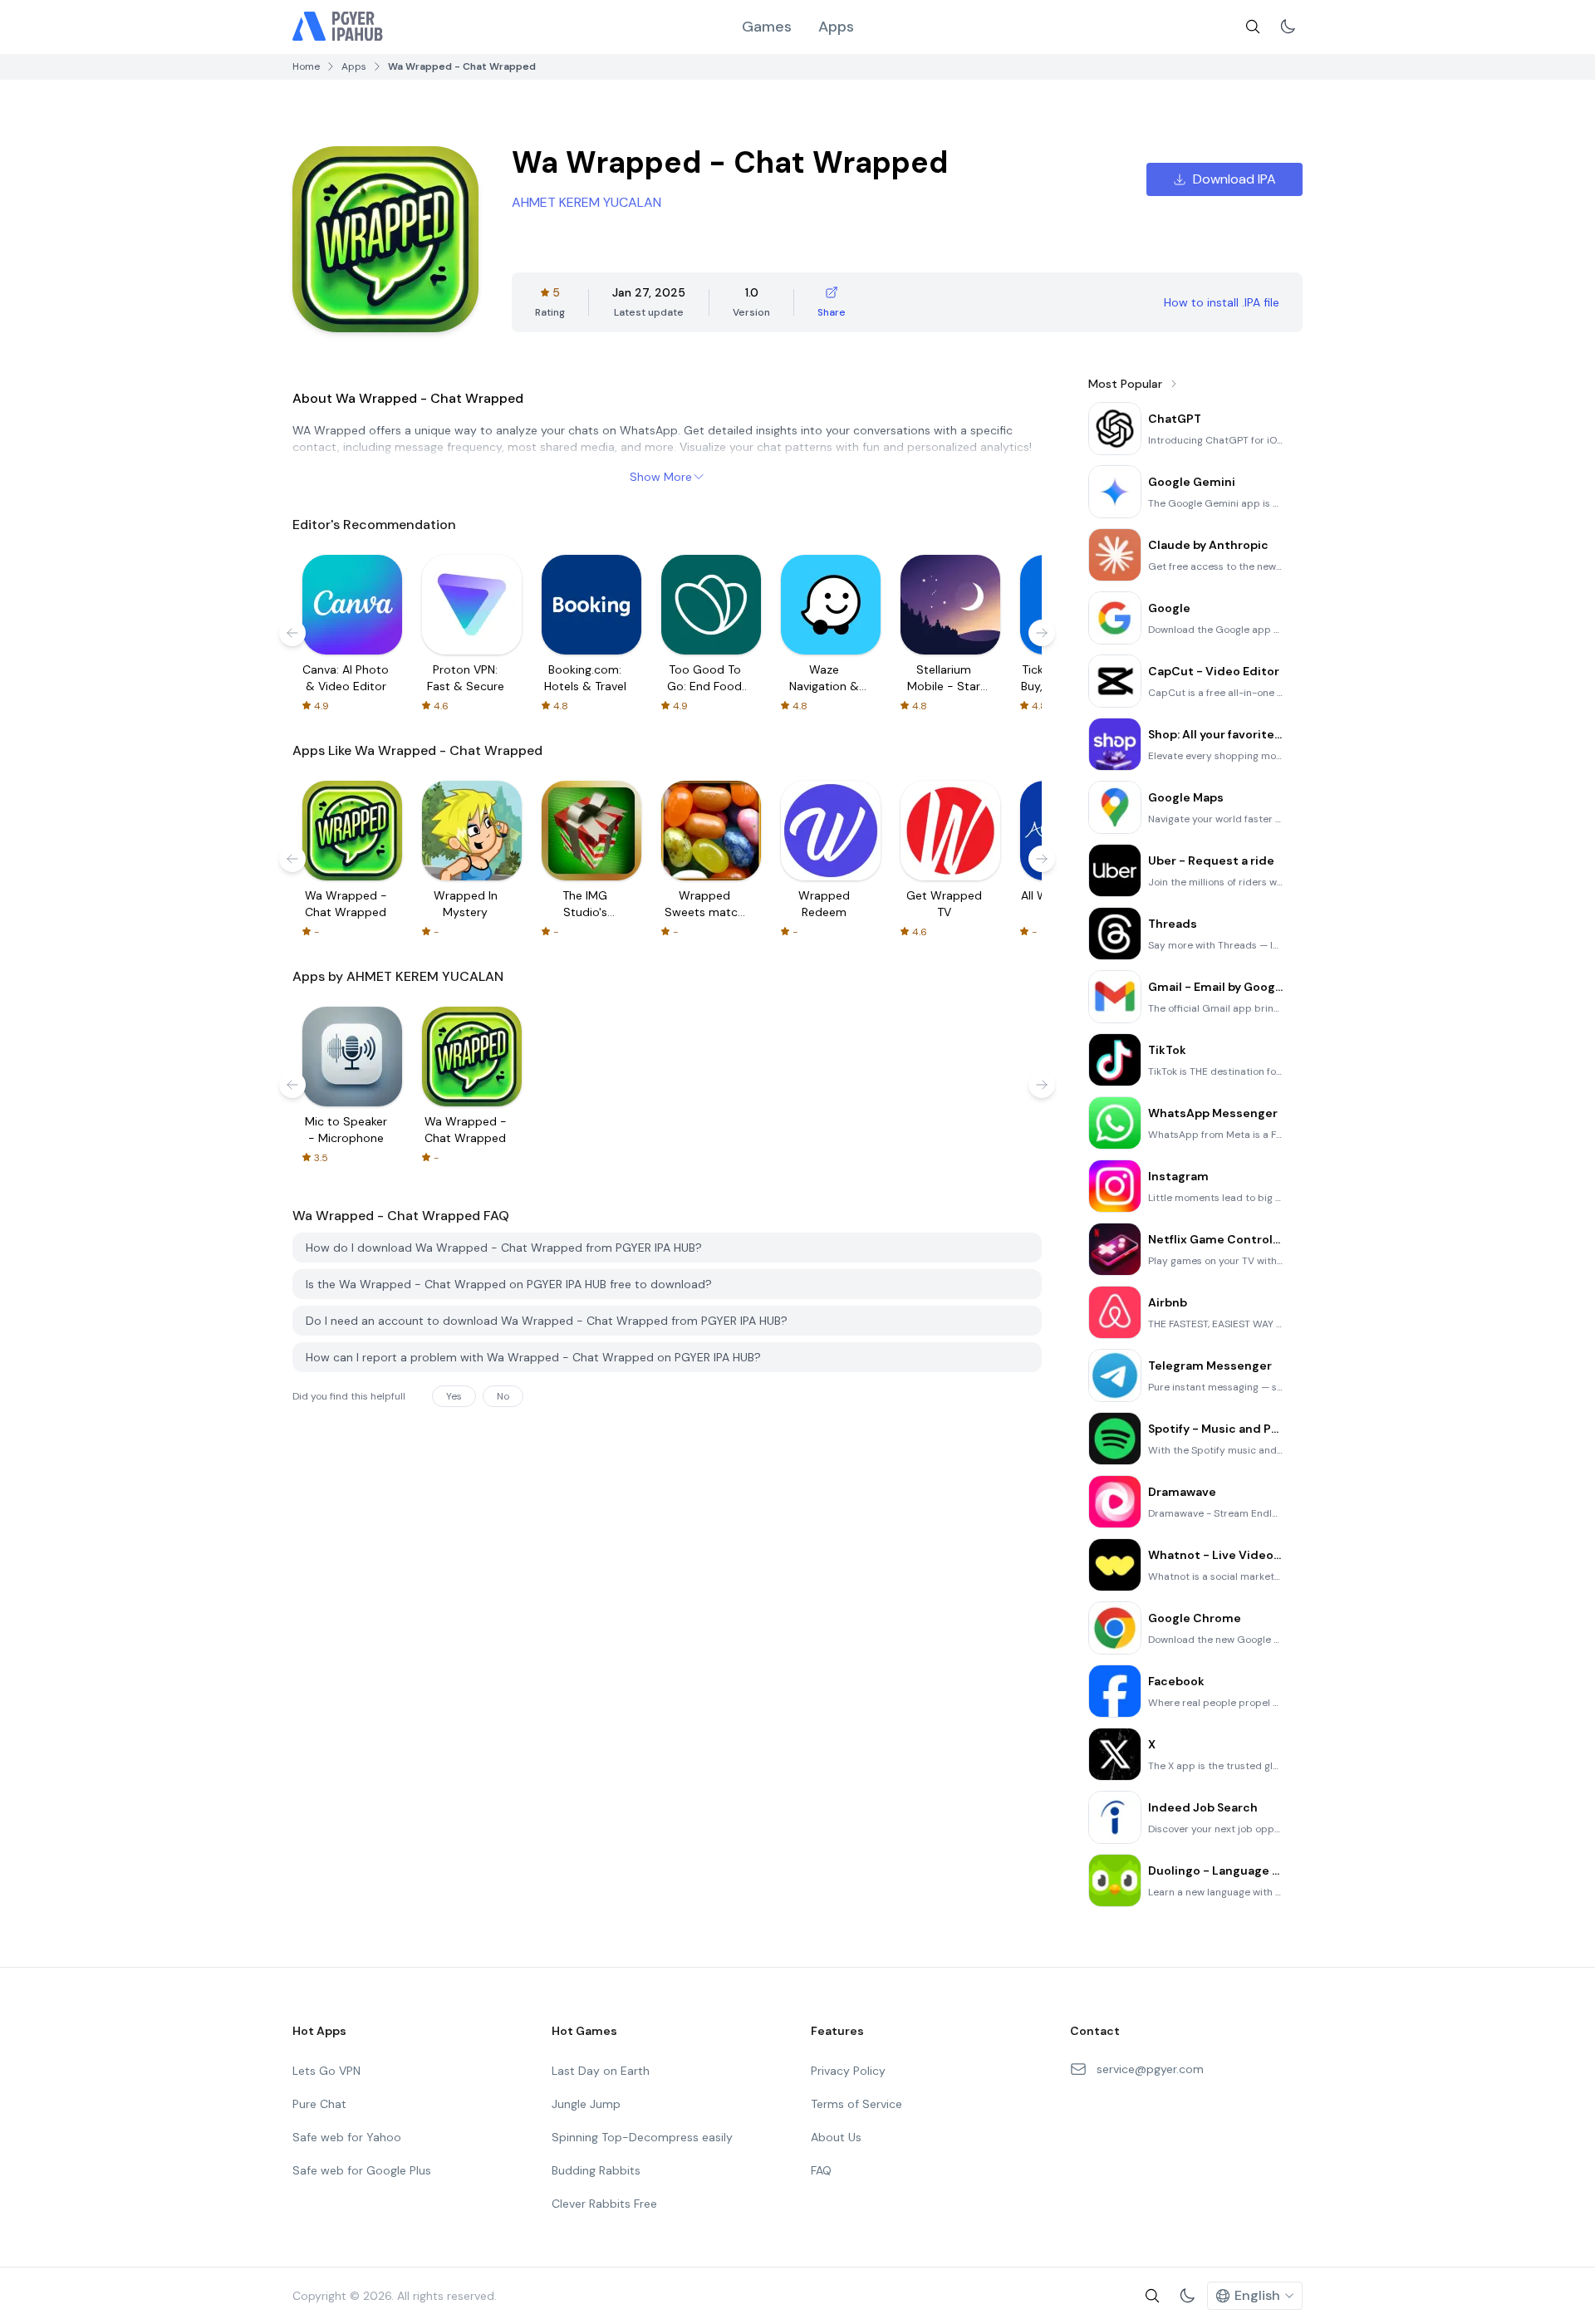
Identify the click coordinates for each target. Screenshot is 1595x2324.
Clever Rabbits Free (604, 2204)
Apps (836, 27)
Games (767, 27)
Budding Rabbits (596, 2170)
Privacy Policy (848, 2071)
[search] (1253, 27)
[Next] (1042, 633)
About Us (836, 2137)
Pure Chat (319, 2104)
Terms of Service (856, 2104)
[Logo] (338, 27)
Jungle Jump (586, 2104)
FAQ (821, 2170)
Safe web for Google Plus (362, 2170)
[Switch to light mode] (1288, 27)
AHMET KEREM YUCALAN (586, 202)
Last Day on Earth (601, 2071)
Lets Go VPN (326, 2071)
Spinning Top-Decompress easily (642, 2137)
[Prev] (292, 633)
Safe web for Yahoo (347, 2137)
